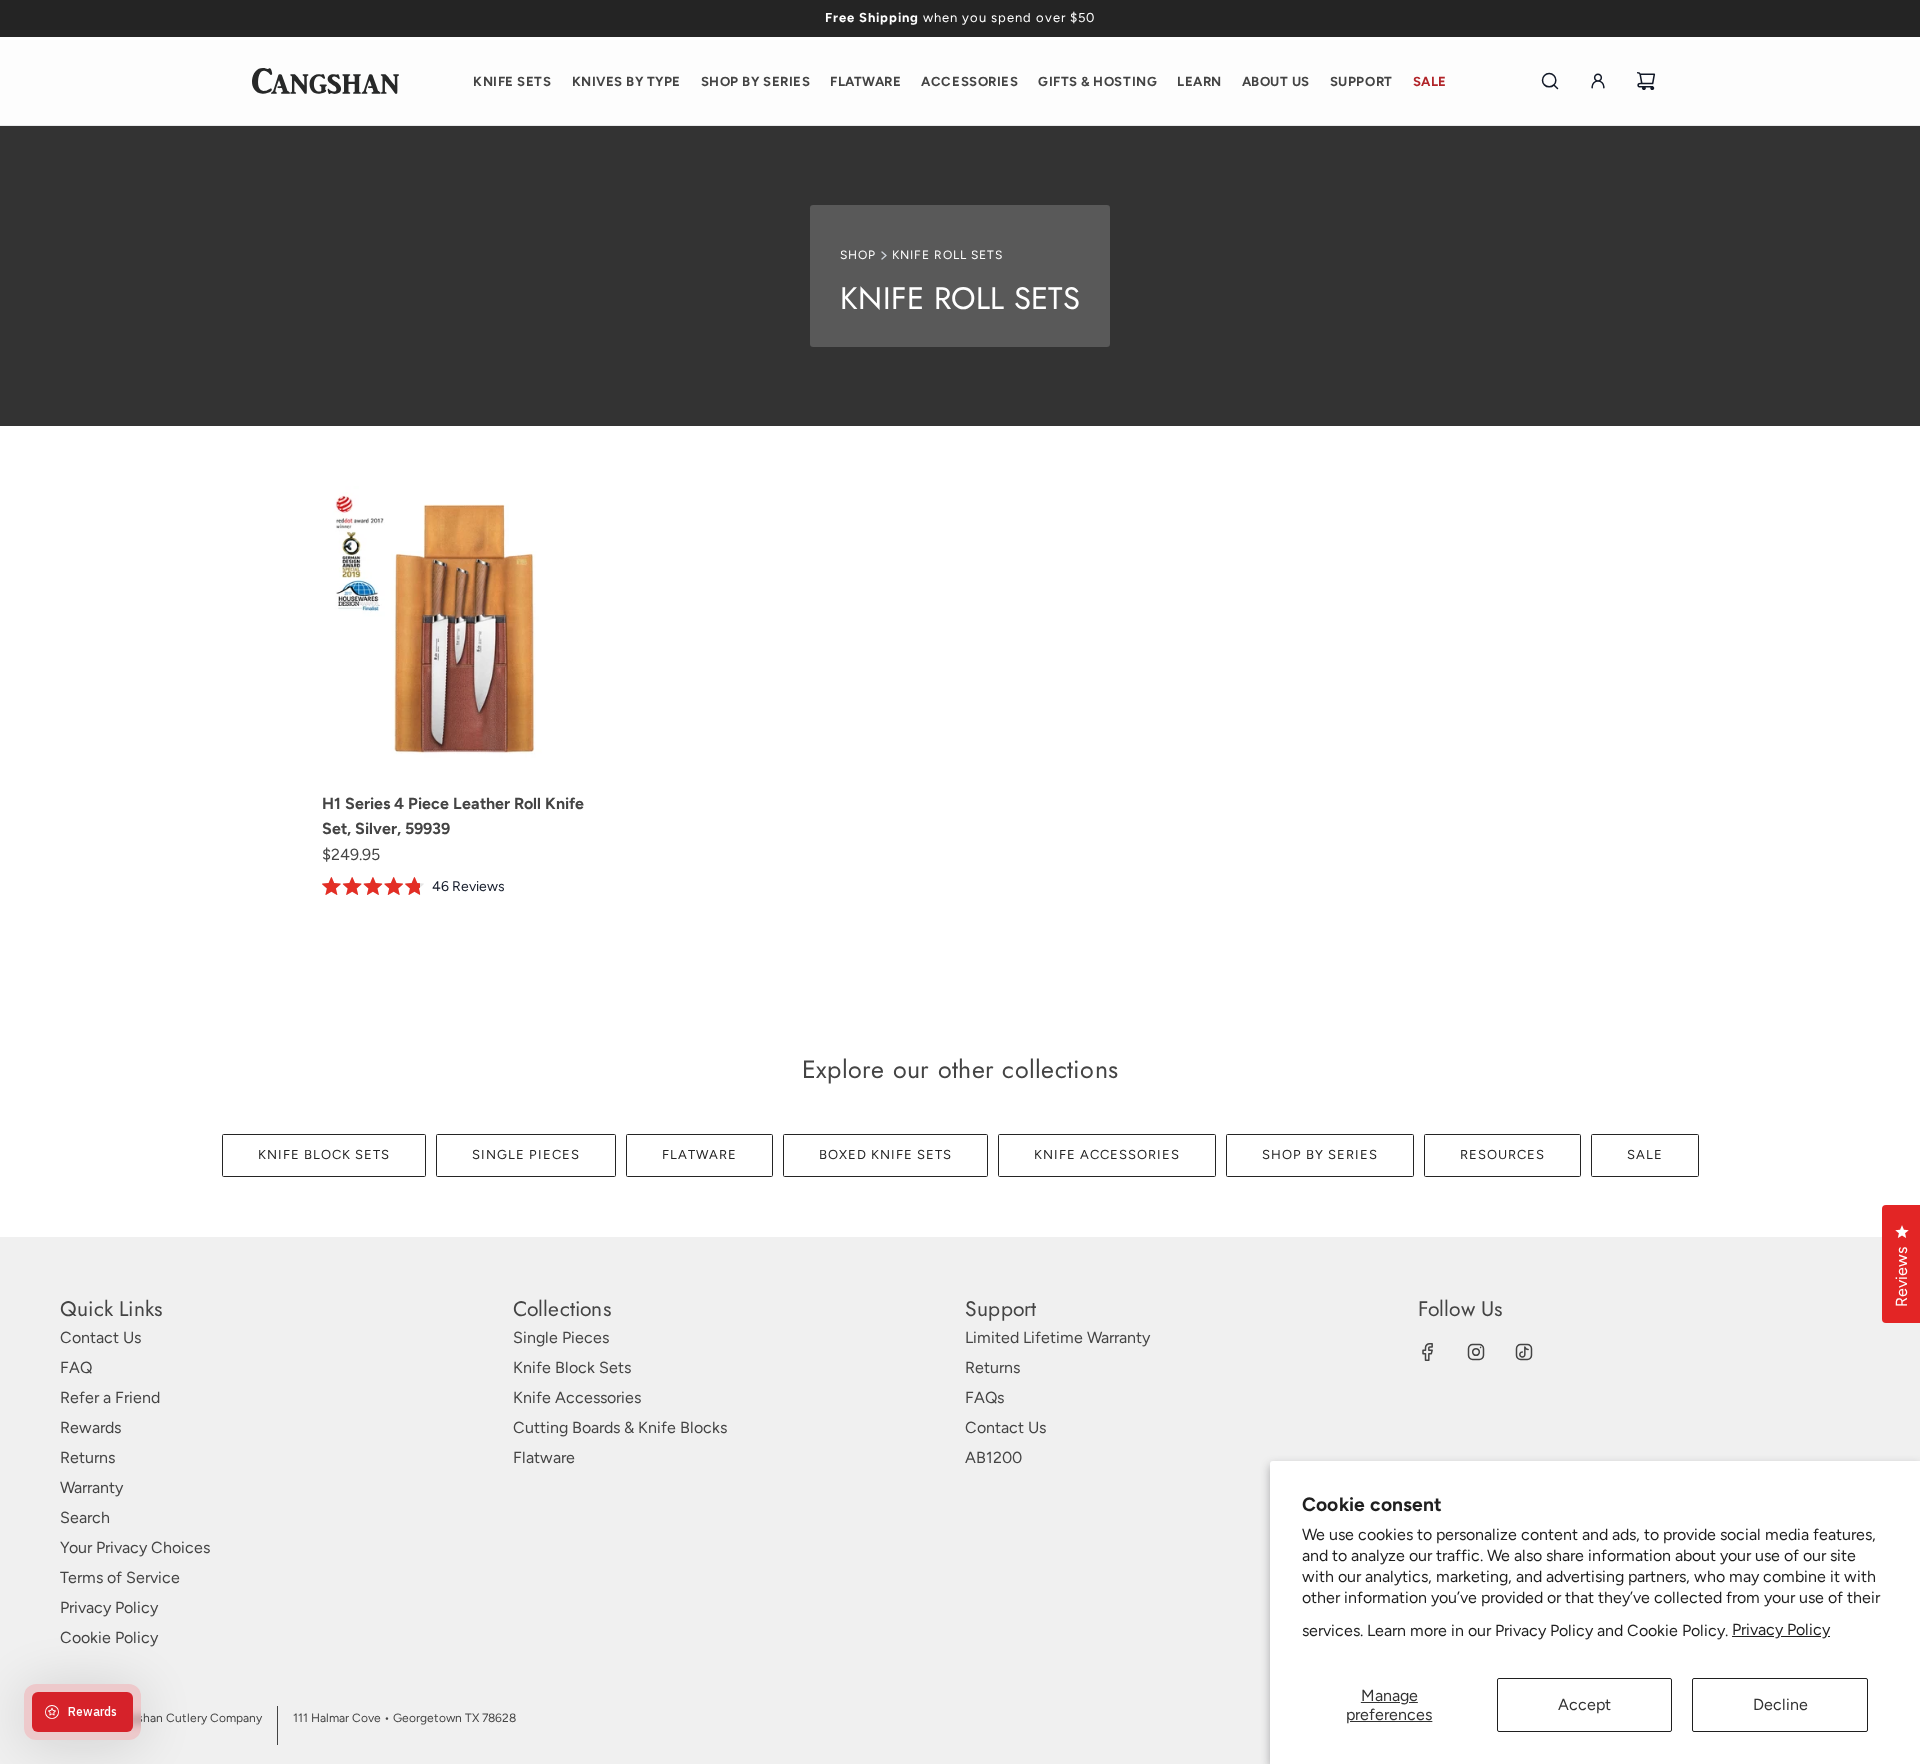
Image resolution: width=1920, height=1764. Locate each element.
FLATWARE (699, 1154)
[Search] (1550, 81)
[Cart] (1646, 81)
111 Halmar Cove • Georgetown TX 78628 (404, 1718)
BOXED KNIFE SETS (885, 1154)
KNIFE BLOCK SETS (324, 1154)
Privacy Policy (1781, 1629)
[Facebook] (1428, 1352)
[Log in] (1598, 81)
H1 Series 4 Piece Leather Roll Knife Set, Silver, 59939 (453, 816)
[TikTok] (1524, 1352)
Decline (1780, 1704)
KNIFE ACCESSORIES (1107, 1154)
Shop (858, 255)
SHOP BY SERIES (1320, 1154)
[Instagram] (1476, 1352)
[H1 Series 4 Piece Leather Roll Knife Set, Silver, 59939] (466, 630)
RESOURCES (1502, 1154)
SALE (1645, 1154)
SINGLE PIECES (526, 1154)
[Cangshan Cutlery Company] (325, 81)
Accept (1584, 1704)
